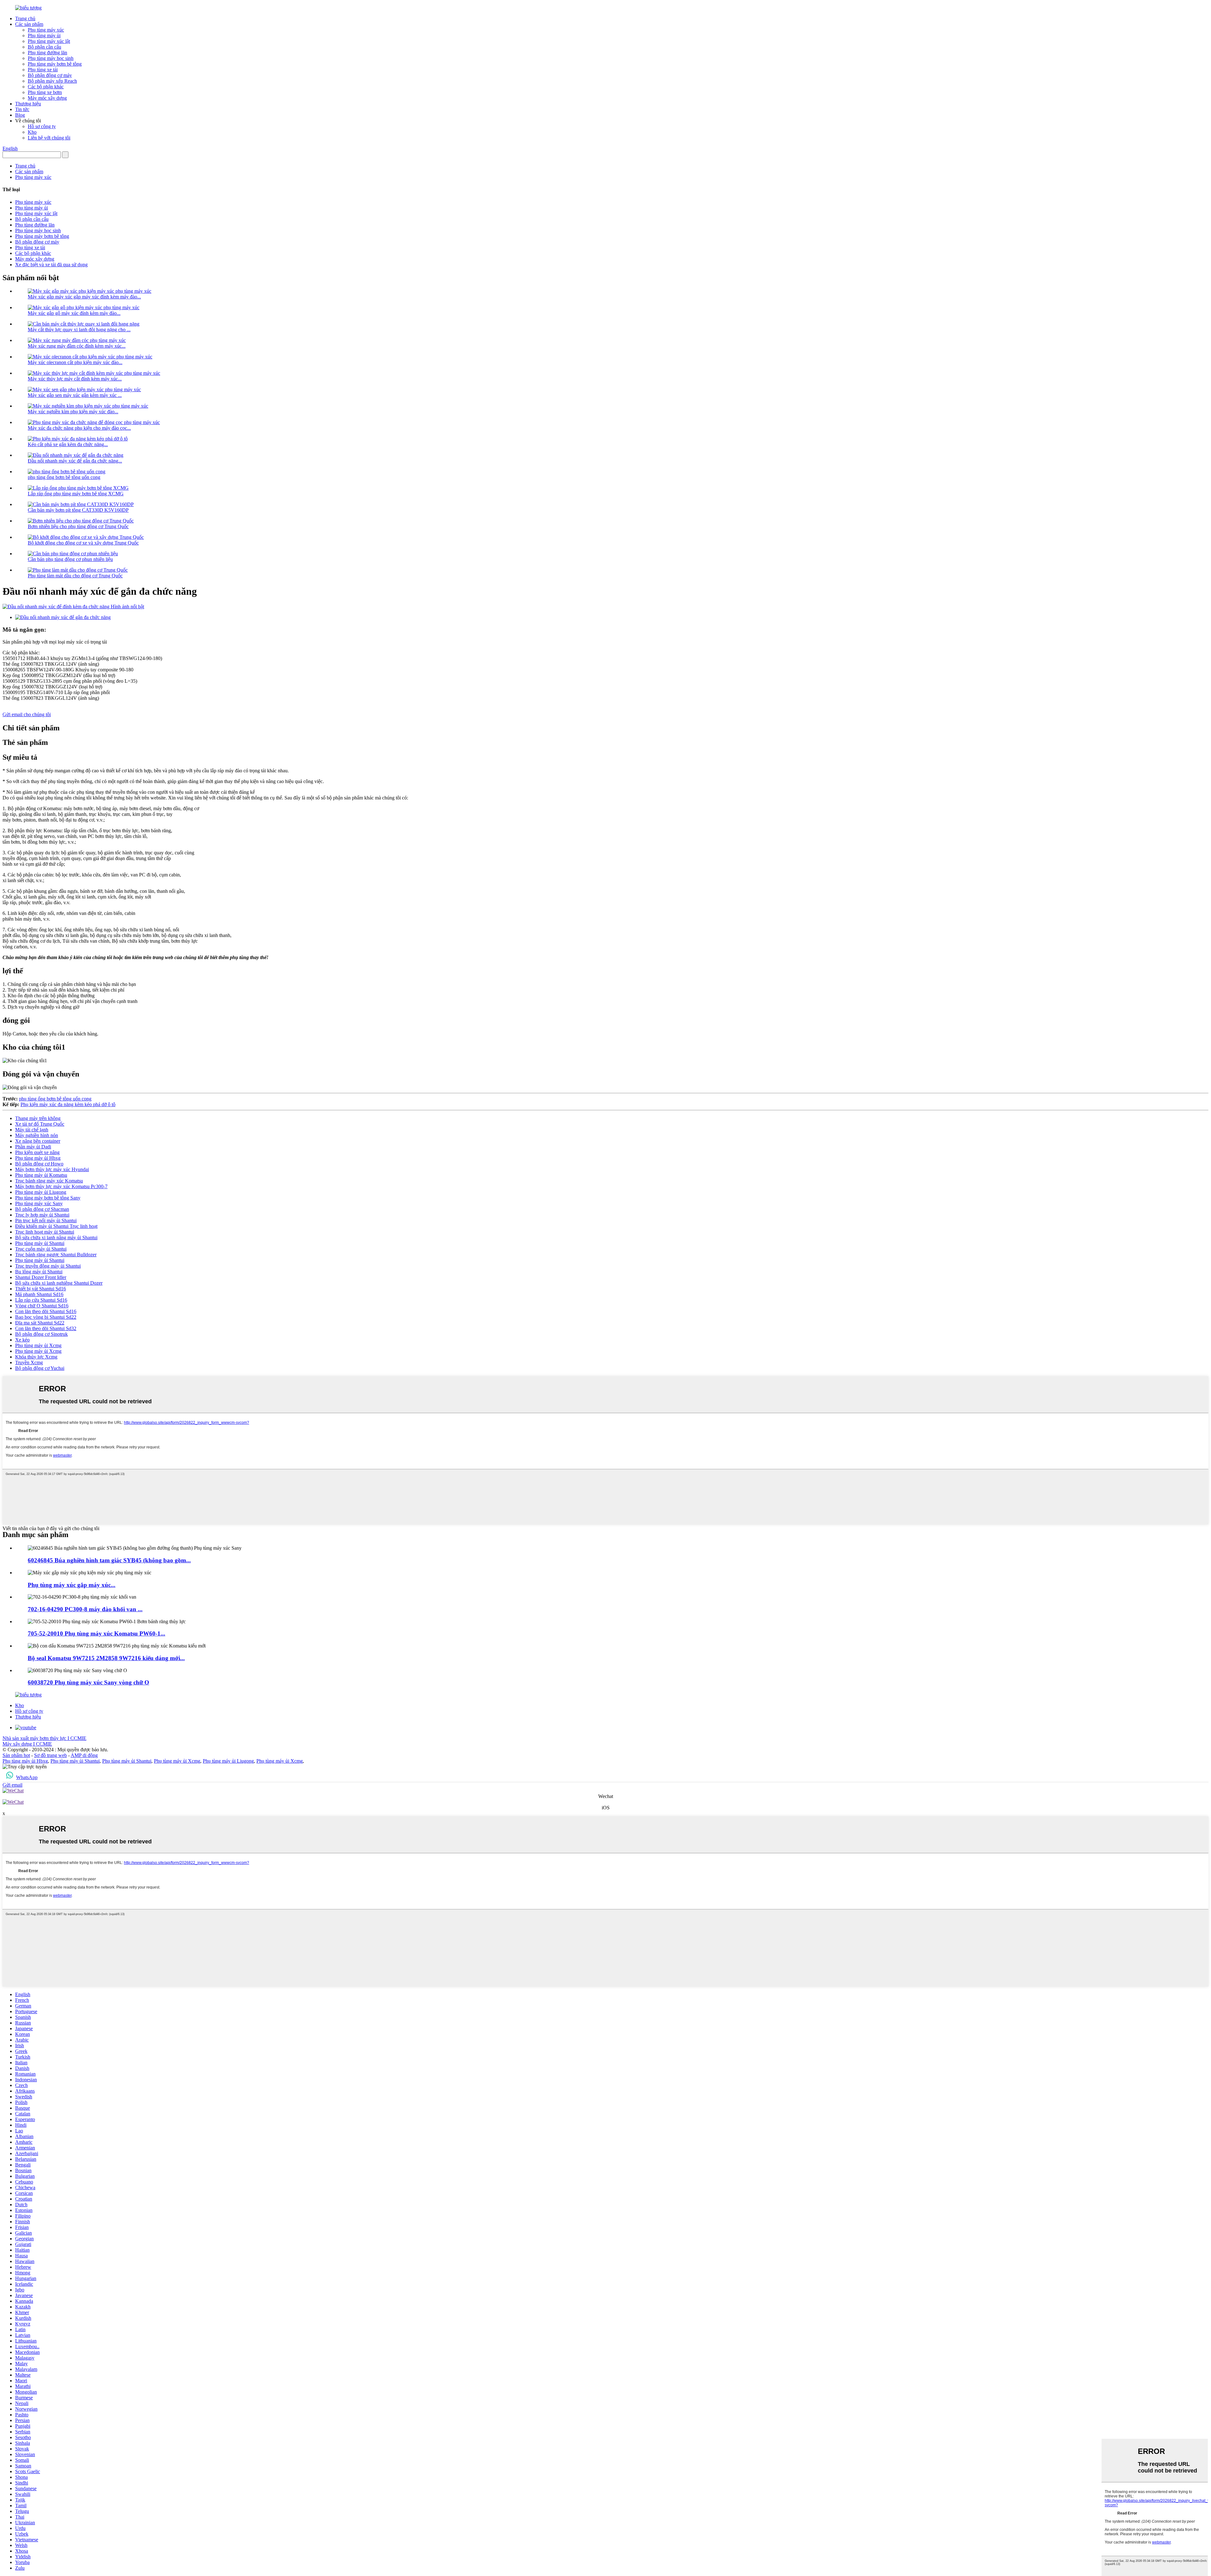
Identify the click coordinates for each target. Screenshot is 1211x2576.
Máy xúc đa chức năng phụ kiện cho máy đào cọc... (79, 428)
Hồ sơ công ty (42, 126)
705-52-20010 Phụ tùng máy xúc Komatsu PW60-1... (97, 1633)
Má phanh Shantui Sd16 (39, 1294)
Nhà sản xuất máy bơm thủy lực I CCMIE (44, 1738)
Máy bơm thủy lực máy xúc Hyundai (52, 1169)
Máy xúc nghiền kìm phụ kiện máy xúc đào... (73, 412)
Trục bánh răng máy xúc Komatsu (49, 1181)
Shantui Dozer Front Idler (41, 1277)
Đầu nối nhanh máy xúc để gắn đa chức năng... (75, 461)
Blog (20, 115)
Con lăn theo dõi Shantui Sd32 (46, 1328)
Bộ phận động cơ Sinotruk (41, 1334)
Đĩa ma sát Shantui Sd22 (40, 1323)
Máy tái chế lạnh (32, 1130)
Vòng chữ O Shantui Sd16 (42, 1306)
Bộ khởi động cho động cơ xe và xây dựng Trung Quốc (83, 543)
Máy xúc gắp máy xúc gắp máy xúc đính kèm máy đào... (84, 297)
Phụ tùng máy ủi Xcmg (38, 1345)
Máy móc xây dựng (47, 98)
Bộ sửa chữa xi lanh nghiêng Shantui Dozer (59, 1283)
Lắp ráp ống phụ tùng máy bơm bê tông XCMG (76, 494)
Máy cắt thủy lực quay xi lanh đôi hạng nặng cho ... (79, 330)
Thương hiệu (28, 104)
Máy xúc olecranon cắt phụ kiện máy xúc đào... (75, 362)
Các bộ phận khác (46, 87)
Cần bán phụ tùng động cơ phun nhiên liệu (70, 559)
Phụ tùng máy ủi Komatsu (41, 1175)
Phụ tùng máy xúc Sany (39, 1203)
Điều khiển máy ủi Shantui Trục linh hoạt (56, 1226)
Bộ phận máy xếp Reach (52, 81)
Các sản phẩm (29, 24)
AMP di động (84, 1755)
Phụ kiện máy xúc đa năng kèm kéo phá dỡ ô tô (68, 1104)
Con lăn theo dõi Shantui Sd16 (46, 1311)
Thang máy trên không (38, 1118)
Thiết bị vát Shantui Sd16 (41, 1289)
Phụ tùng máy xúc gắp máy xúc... (72, 1585)
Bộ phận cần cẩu (44, 47)
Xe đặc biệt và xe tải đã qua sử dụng (51, 265)
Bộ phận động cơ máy (50, 75)
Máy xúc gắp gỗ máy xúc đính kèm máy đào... (74, 313)
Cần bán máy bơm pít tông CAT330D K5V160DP (78, 510)
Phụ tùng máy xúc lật (49, 41)
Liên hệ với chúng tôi (49, 138)
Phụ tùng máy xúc (46, 30)
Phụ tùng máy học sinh (51, 58)
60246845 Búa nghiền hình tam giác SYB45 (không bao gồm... (109, 1560)
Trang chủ (25, 18)
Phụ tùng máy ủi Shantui (40, 1243)
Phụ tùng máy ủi (44, 35)
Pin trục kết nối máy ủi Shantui (46, 1220)
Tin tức (22, 109)
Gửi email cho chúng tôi (27, 714)
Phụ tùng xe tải (43, 70)
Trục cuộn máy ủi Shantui (41, 1249)
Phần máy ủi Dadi (33, 1147)
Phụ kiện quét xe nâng (37, 1152)
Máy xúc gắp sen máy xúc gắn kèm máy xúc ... (75, 395)
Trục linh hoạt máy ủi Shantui (45, 1232)
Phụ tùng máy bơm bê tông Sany (48, 1198)
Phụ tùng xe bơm (45, 92)
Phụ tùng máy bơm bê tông (55, 64)
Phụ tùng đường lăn (47, 53)
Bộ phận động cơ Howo (39, 1164)
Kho (32, 132)
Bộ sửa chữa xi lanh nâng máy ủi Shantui (56, 1238)
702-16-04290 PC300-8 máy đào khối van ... (85, 1609)
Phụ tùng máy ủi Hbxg (38, 1158)
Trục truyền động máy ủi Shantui (48, 1266)
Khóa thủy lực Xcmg (36, 1357)
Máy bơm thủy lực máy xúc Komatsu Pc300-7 (61, 1186)
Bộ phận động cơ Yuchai (40, 1368)
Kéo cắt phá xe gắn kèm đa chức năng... (68, 444)
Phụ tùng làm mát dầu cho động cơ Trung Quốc (75, 576)
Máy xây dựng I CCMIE (27, 1744)
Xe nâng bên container (38, 1141)
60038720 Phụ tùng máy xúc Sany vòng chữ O (88, 1682)
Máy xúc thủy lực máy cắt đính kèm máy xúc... (75, 379)
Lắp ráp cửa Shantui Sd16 (41, 1300)
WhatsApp (27, 1777)
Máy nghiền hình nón (37, 1135)
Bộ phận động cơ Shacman (42, 1209)
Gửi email (12, 1785)
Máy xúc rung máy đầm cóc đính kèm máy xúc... (77, 346)
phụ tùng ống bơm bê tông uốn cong (64, 477)
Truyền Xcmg (29, 1362)
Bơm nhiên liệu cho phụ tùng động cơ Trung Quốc (78, 526)
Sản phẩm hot (16, 1755)
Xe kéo (22, 1340)
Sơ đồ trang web (50, 1755)
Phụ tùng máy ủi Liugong (41, 1192)
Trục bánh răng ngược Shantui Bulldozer (56, 1255)
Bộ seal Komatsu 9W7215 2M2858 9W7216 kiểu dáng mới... (106, 1658)
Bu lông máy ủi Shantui (39, 1272)
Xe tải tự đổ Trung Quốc (40, 1124)
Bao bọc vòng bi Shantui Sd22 (46, 1317)
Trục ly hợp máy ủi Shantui (42, 1215)
